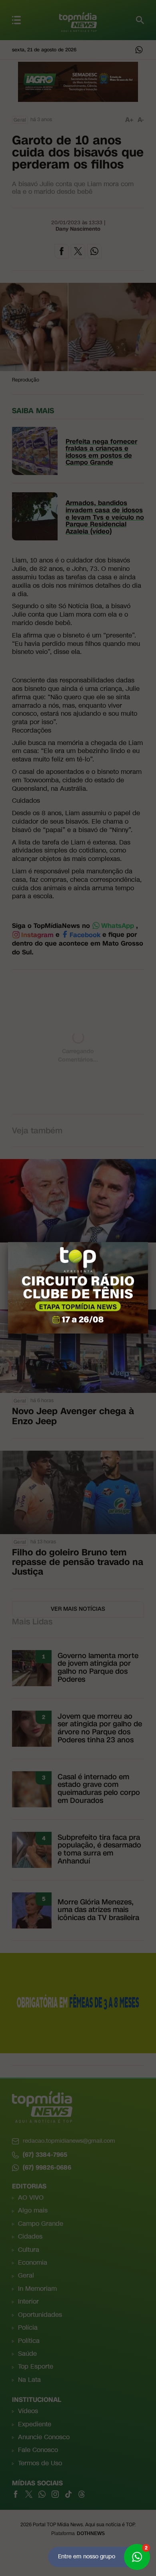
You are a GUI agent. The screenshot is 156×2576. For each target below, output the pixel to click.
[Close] (148, 1242)
